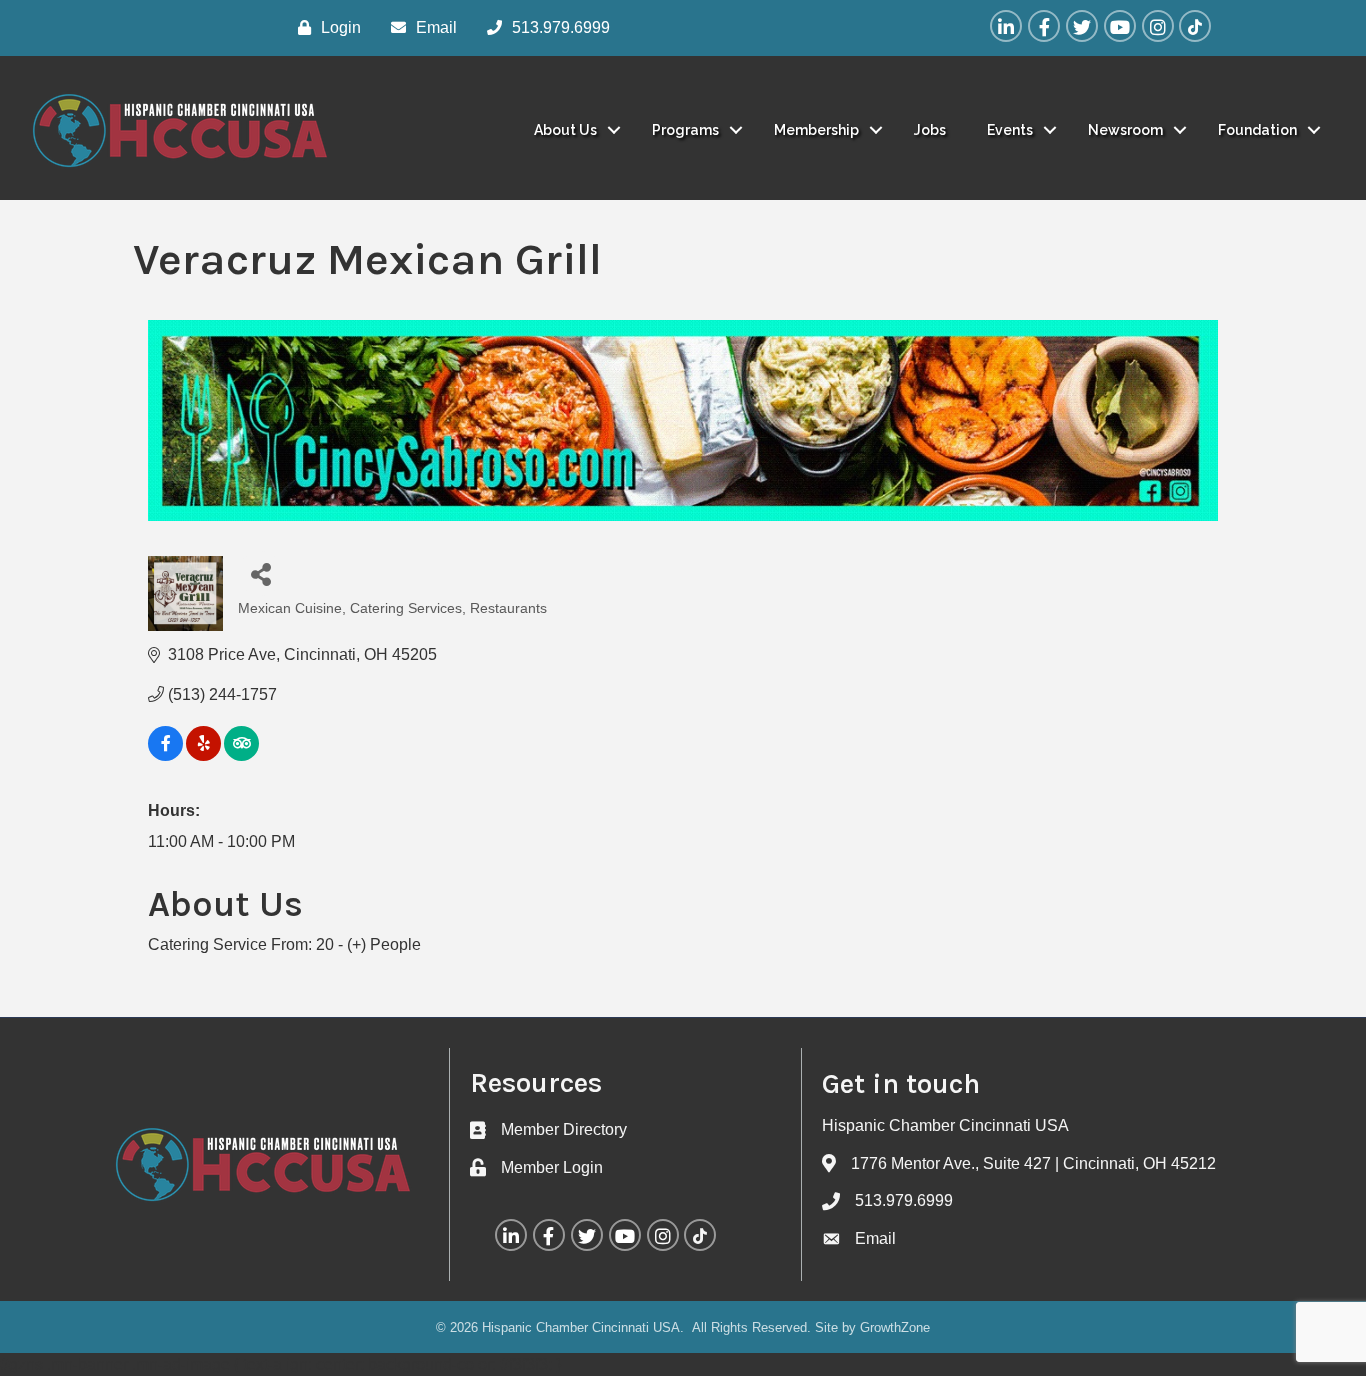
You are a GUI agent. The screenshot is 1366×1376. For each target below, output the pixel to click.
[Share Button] (260, 573)
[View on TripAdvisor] (241, 755)
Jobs (930, 130)
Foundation (1257, 130)
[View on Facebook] (165, 755)
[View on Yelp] (203, 755)
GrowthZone (895, 1327)
